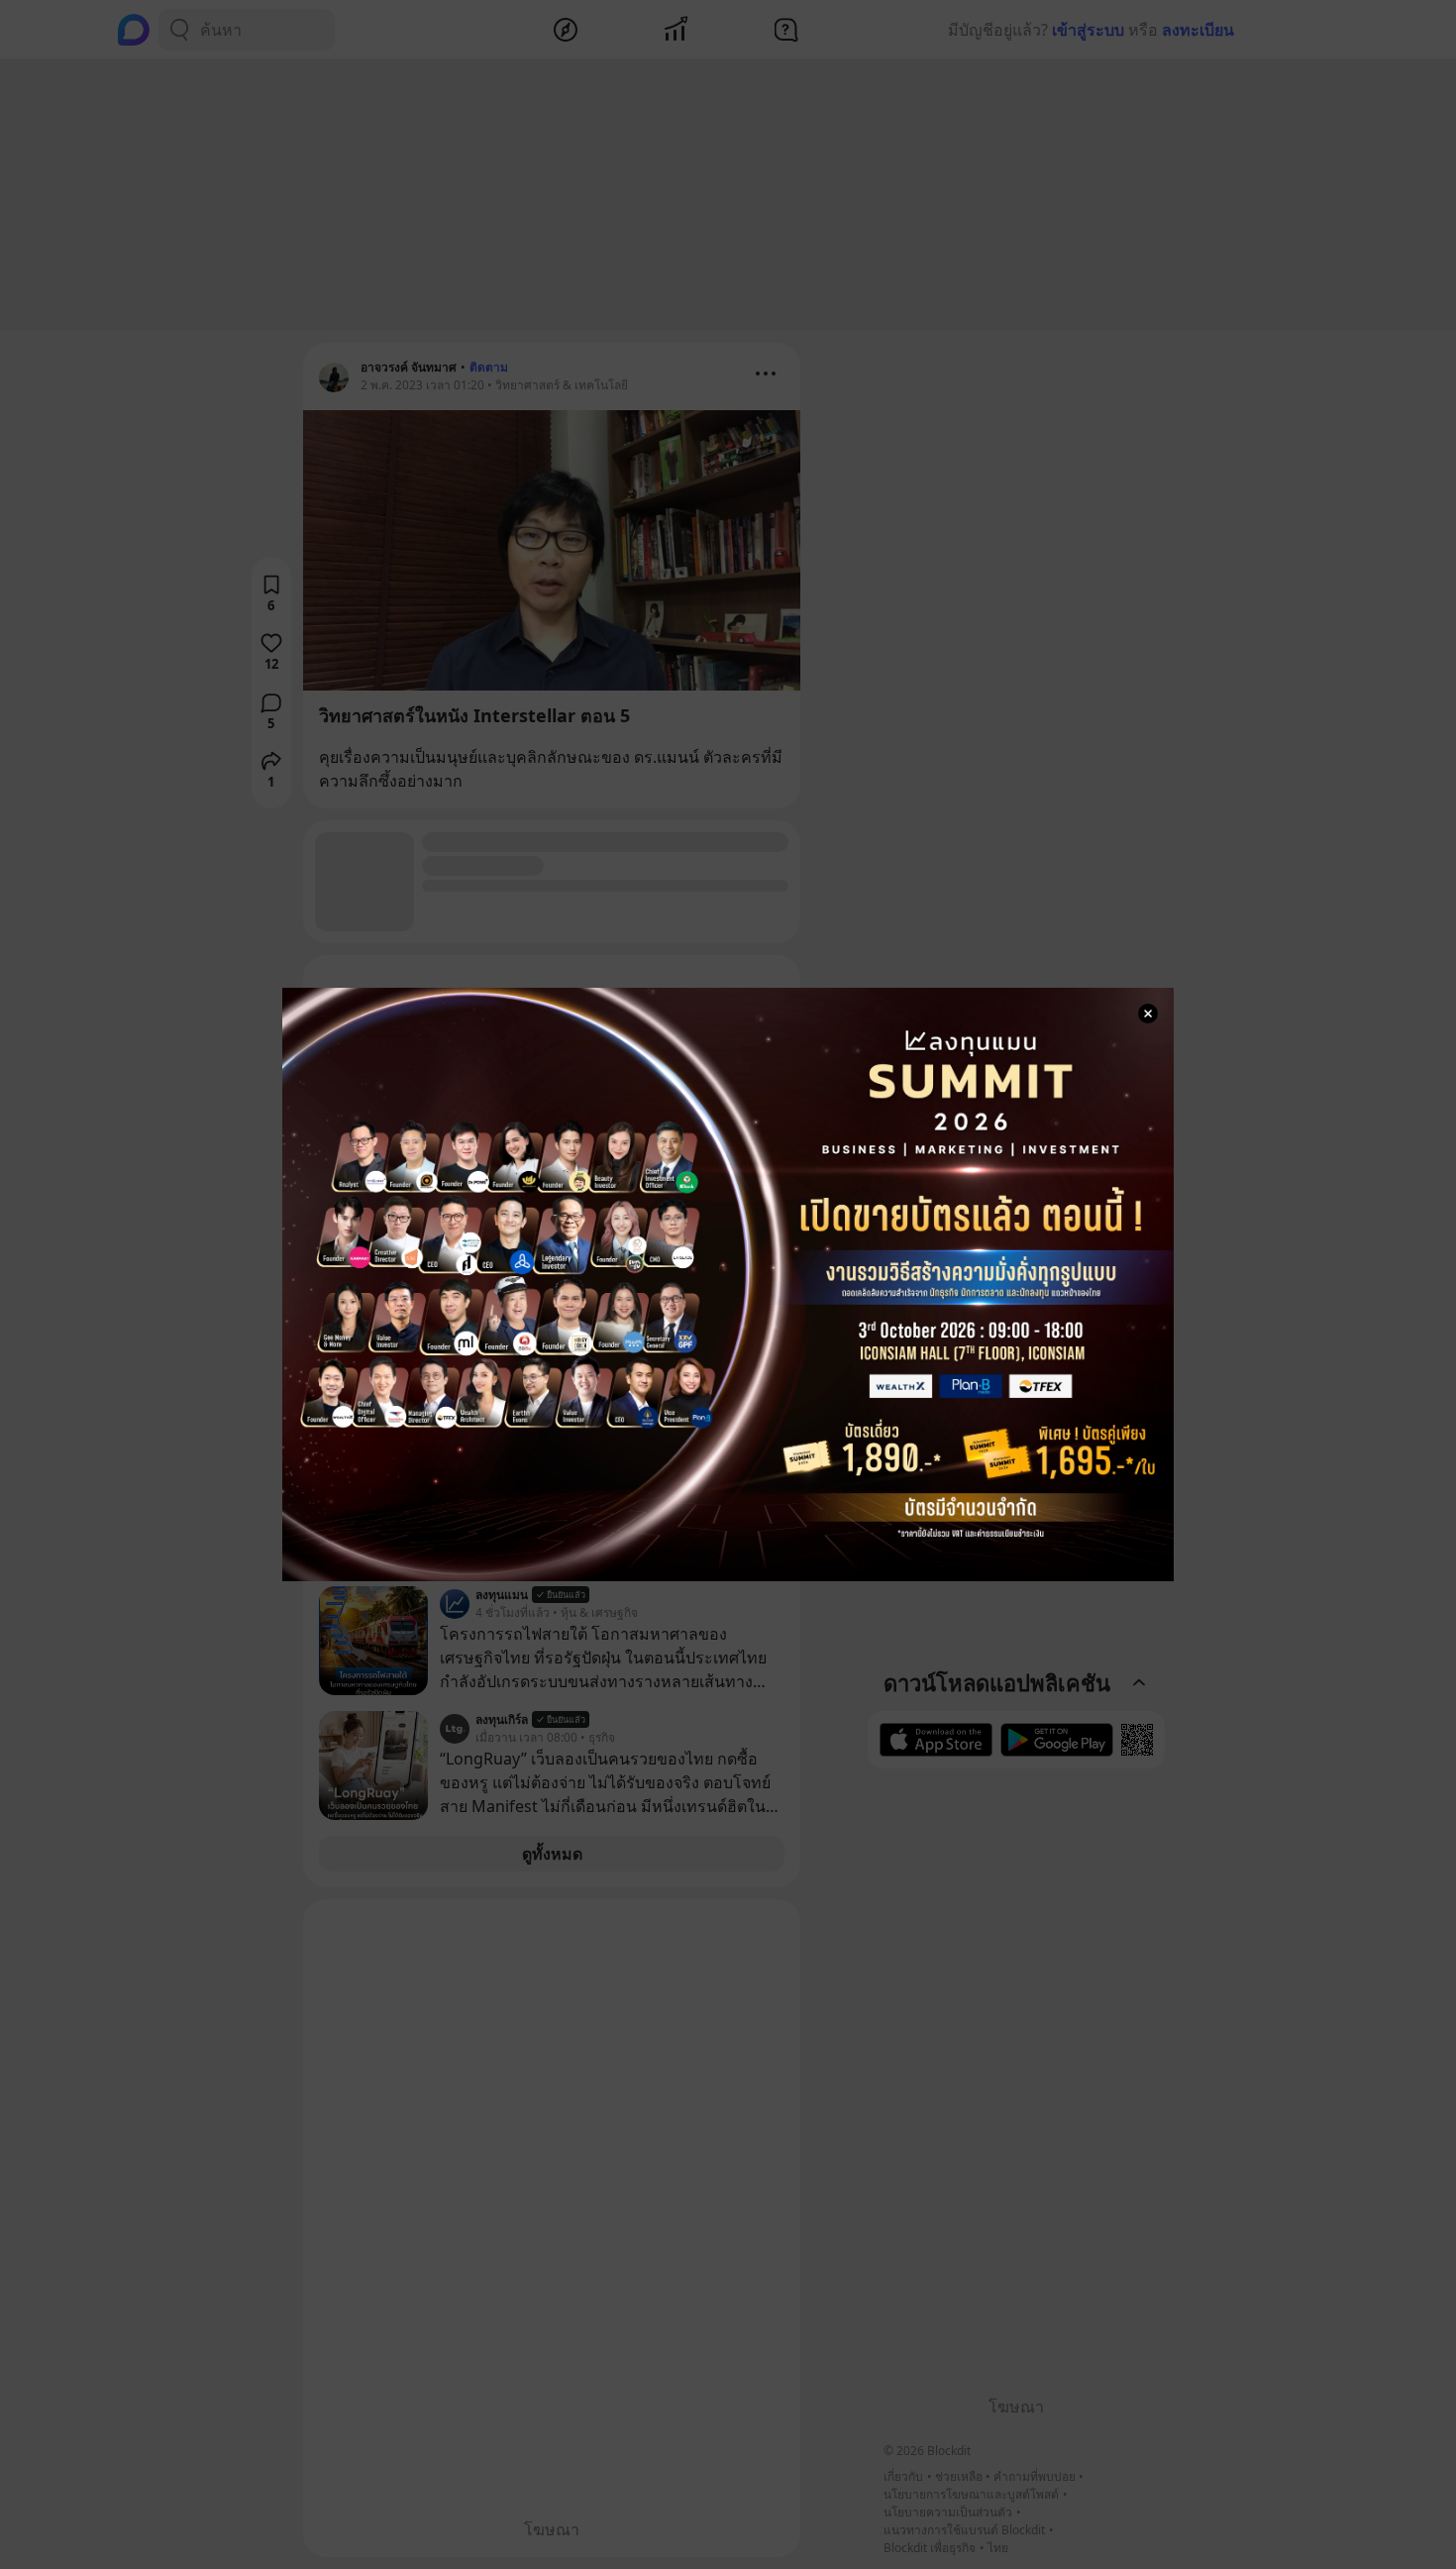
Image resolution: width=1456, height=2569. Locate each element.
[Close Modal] (1148, 1014)
